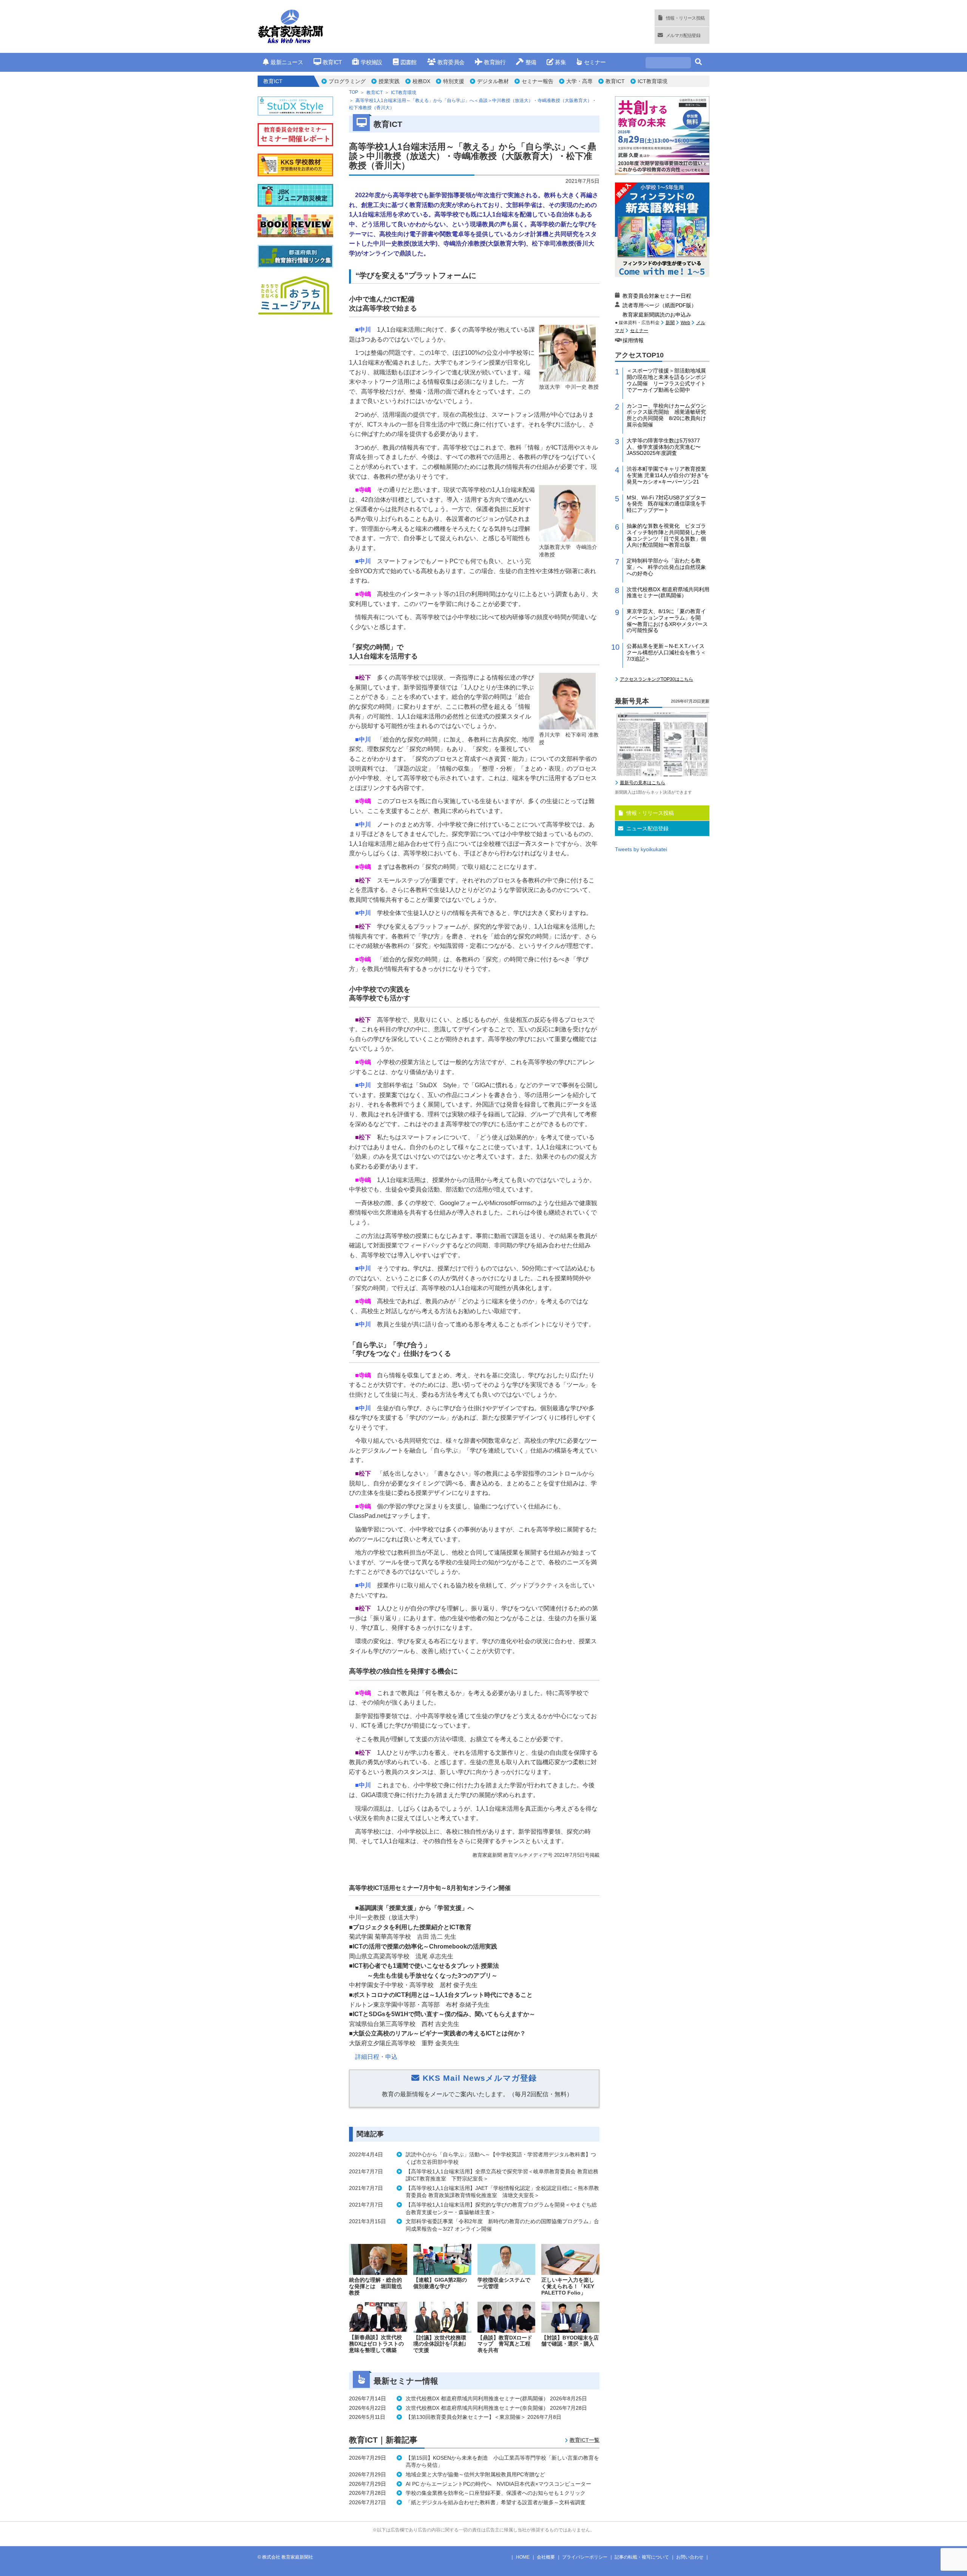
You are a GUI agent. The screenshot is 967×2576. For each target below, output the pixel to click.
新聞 (670, 323)
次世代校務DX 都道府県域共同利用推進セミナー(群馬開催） (668, 593)
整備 (531, 62)
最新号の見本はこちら (643, 783)
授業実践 (389, 81)
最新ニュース (287, 62)
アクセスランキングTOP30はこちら (657, 679)
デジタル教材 (493, 81)
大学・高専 (579, 81)
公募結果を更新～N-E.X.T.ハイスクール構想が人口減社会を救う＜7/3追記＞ (666, 652)
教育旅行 (495, 62)
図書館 (409, 62)
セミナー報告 (538, 81)
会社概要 (546, 2557)
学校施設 (371, 62)
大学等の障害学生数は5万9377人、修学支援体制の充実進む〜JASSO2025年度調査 (664, 447)
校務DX (421, 81)
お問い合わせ (690, 2557)
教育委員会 (451, 62)
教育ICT (332, 62)
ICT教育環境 (653, 81)
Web (685, 323)
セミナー (595, 62)
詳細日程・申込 (376, 2057)
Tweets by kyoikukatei (641, 849)
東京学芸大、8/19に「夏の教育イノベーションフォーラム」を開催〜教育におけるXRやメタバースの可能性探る (667, 621)
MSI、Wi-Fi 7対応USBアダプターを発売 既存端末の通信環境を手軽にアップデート (666, 504)
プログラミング (347, 81)
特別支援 (454, 81)
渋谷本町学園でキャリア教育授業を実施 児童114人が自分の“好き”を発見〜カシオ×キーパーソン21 (668, 475)
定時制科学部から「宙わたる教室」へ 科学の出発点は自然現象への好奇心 (666, 567)
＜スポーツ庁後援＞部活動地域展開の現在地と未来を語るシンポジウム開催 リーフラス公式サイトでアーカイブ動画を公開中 (666, 380)
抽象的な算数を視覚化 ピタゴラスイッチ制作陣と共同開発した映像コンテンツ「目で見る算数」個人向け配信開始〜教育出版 (666, 535)
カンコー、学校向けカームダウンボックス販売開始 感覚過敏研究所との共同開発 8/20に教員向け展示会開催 (666, 415)
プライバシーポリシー (585, 2557)
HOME (523, 2557)
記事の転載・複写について (642, 2557)
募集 (560, 62)
